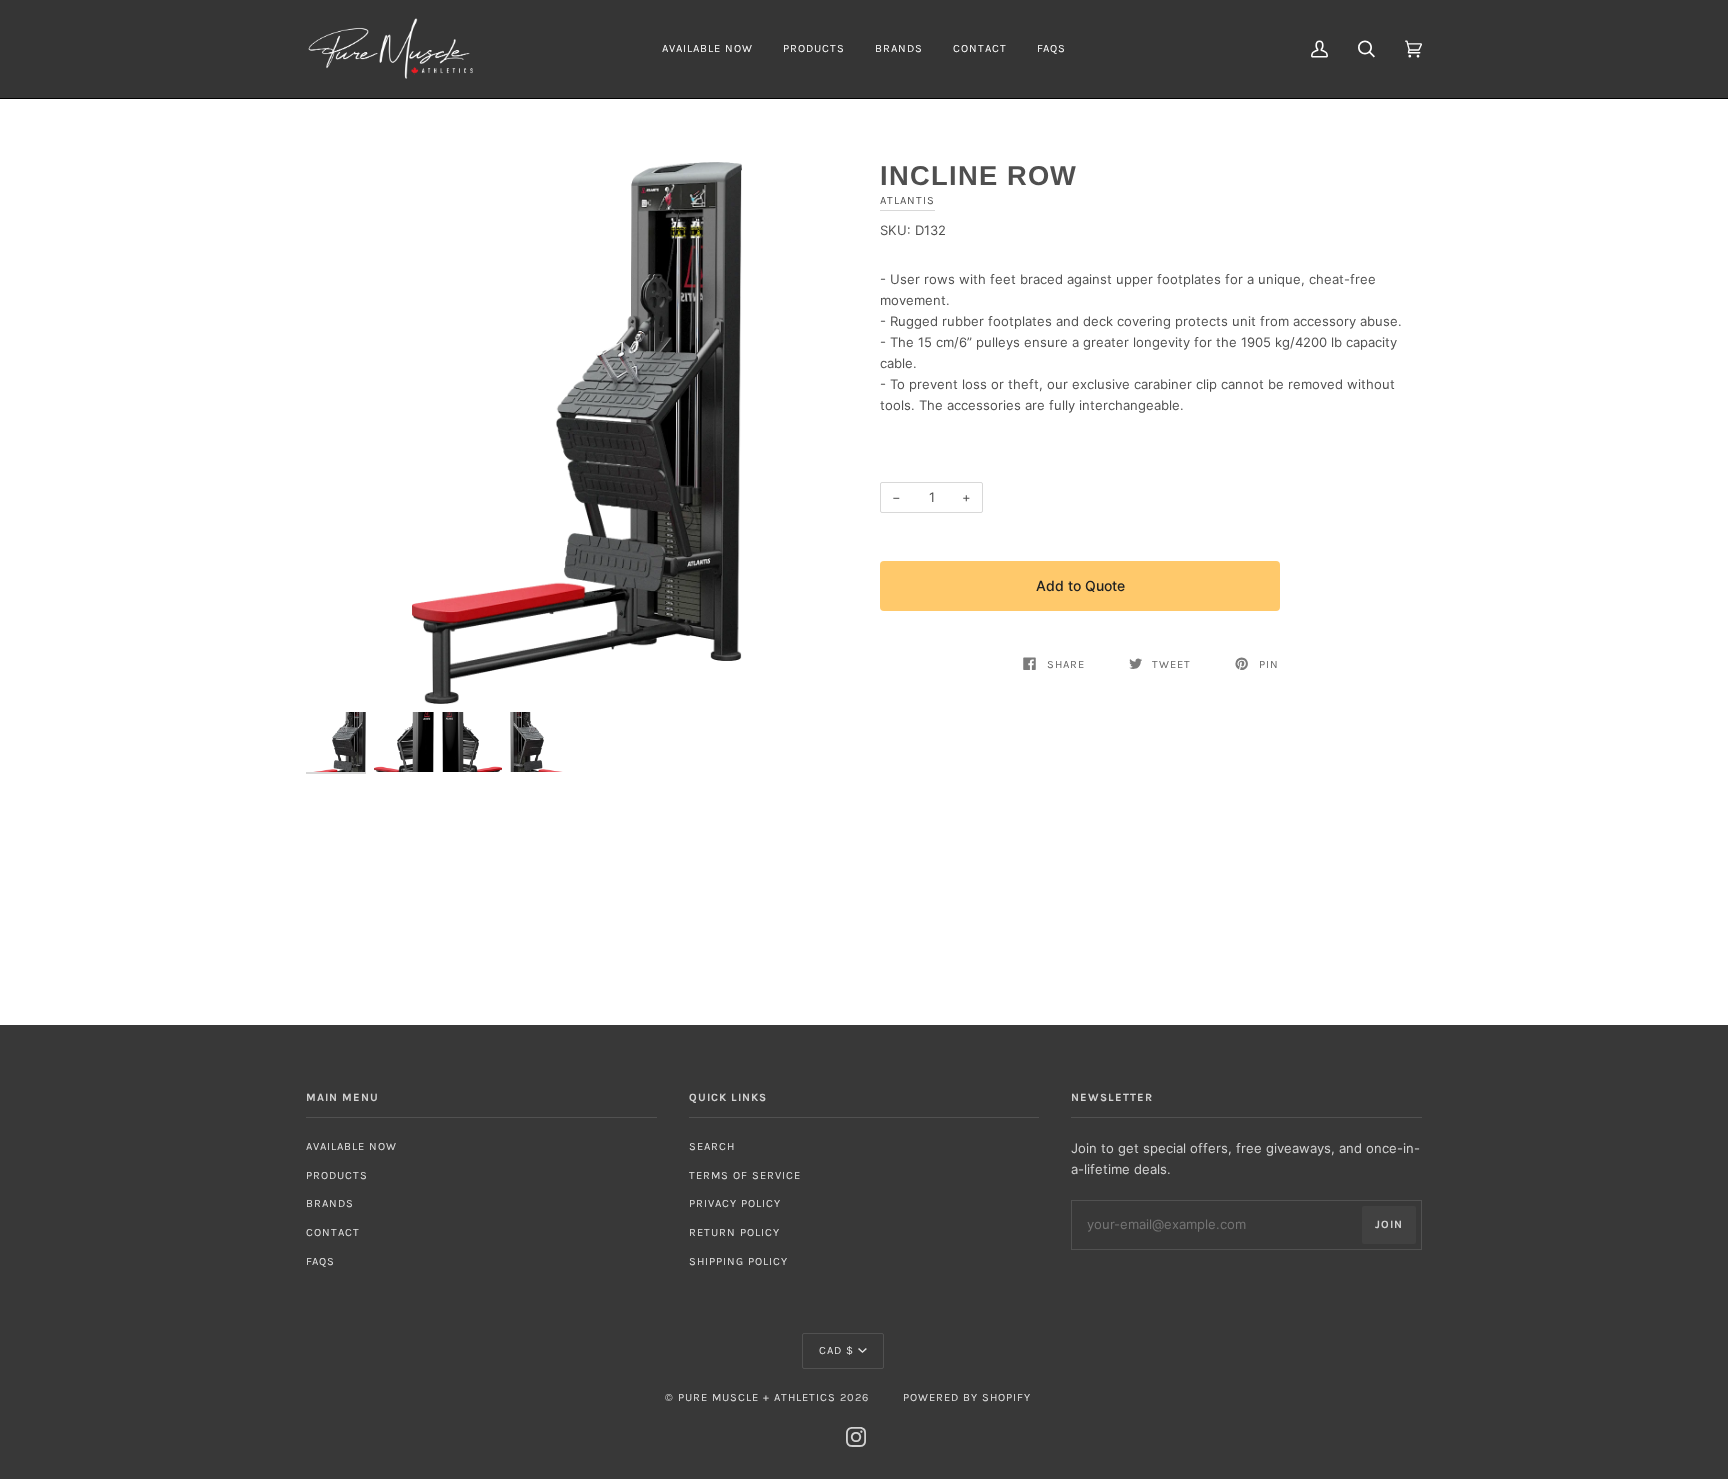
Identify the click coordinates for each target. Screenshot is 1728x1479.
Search (712, 1146)
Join (1389, 1224)
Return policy (734, 1232)
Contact (333, 1232)
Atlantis (907, 200)
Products (337, 1175)
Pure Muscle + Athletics (757, 1397)
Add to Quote (1080, 585)
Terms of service (745, 1175)
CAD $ (836, 1350)
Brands (330, 1203)
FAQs (320, 1261)
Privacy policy (735, 1203)
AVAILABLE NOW (351, 1146)
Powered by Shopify (967, 1397)
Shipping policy (738, 1261)
